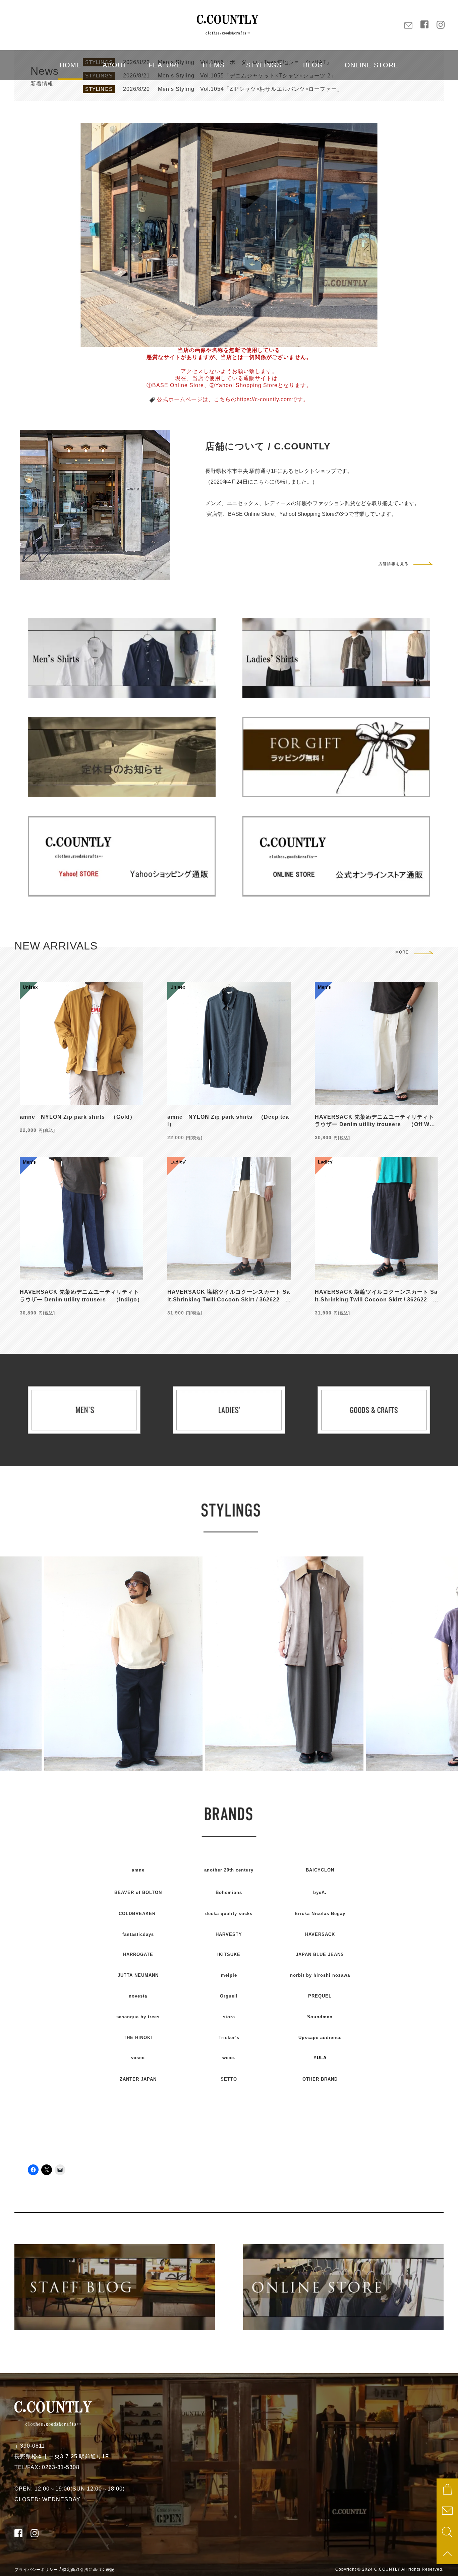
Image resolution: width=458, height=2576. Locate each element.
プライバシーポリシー (36, 2570)
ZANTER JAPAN (138, 2079)
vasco (138, 2058)
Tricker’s (229, 2038)
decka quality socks (229, 1914)
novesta (138, 1996)
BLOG (313, 65)
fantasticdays (138, 1934)
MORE (402, 952)
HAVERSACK (320, 1934)
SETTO (229, 2079)
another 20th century (229, 1870)
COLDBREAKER (137, 1914)
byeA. (320, 1892)
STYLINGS (264, 65)
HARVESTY (229, 1934)
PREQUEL (320, 1996)
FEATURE (165, 65)
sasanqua (138, 2017)
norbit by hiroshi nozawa (320, 1975)
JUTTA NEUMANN (138, 1975)
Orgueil (229, 1996)
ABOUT (115, 65)
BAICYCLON (320, 1870)
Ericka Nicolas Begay (320, 1914)
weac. (229, 2058)
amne (138, 1870)
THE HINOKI (138, 2038)
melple (229, 1975)
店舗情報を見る (393, 564)
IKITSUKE (229, 1954)
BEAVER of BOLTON (138, 1892)
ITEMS (214, 65)
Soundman (320, 2017)
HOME (70, 65)
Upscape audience (320, 2038)
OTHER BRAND (320, 2079)
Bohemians (229, 1892)
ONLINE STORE (371, 65)
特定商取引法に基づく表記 (89, 2570)
